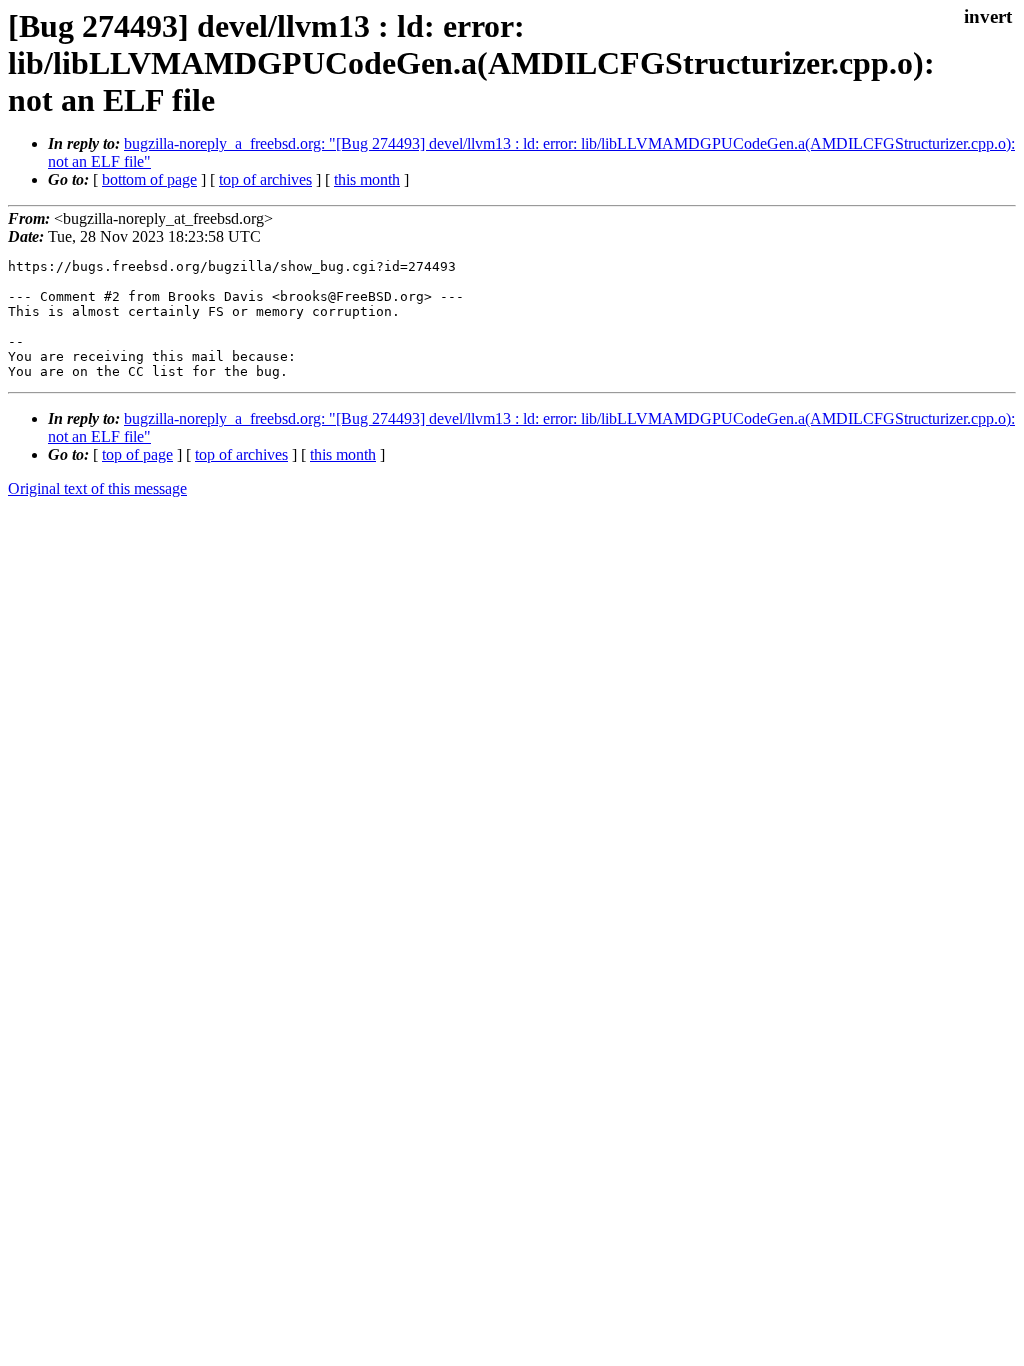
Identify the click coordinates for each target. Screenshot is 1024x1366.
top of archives (265, 179)
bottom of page (149, 179)
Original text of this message (97, 488)
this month (367, 179)
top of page (137, 454)
